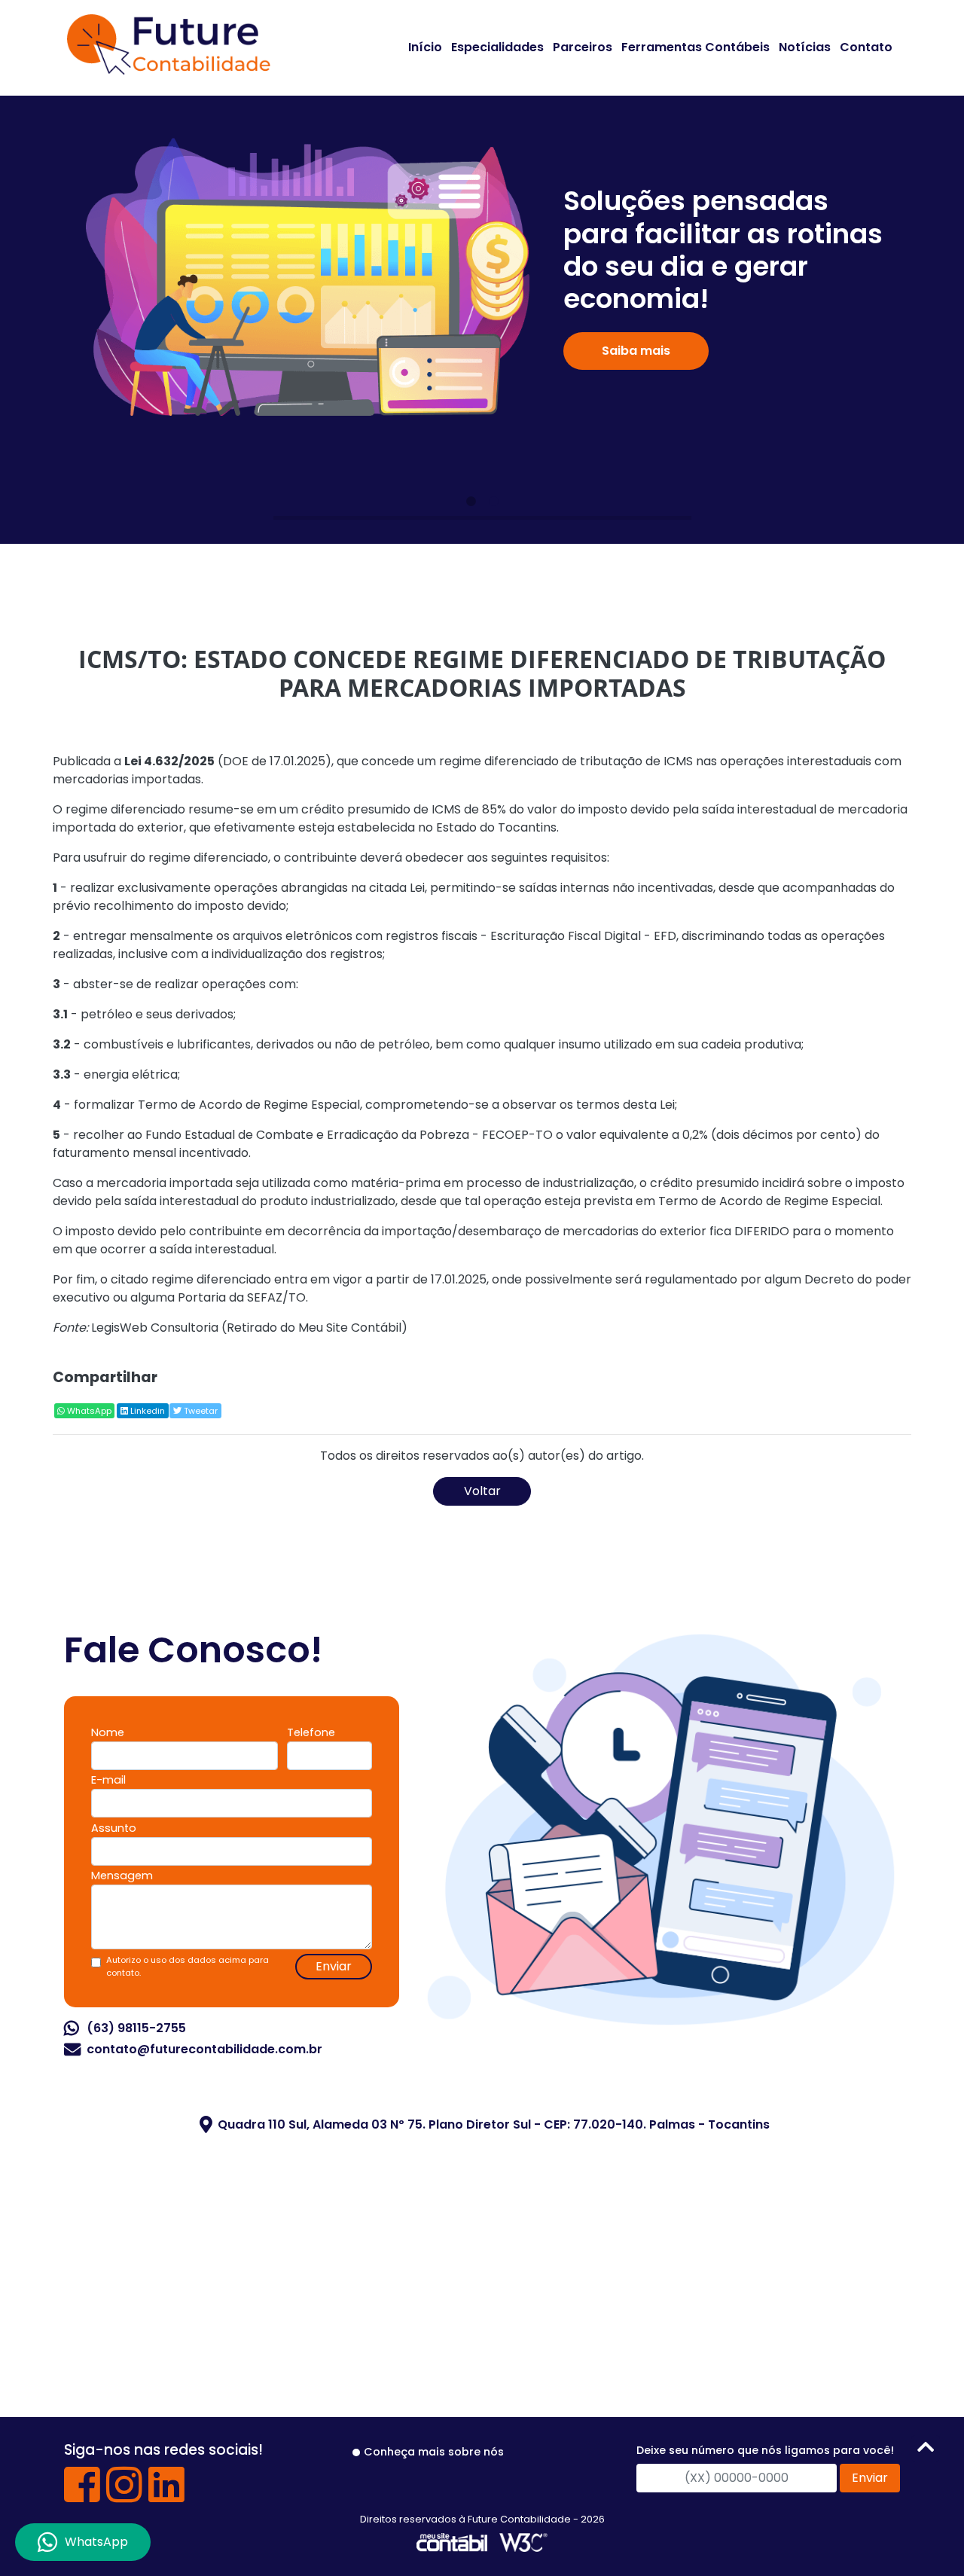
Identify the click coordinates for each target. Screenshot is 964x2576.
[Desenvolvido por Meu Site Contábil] (452, 2542)
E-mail (108, 1780)
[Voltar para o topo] (926, 2450)
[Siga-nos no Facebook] (82, 2496)
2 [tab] (493, 502)
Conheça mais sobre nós (434, 2452)
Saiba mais (636, 351)
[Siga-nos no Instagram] (124, 2496)
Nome (108, 1732)
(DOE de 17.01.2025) (228, 761)
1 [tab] (471, 502)
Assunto (114, 1828)
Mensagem (122, 1876)
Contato (866, 47)
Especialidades (497, 47)
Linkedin (146, 1411)
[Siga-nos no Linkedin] (166, 2496)
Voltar (482, 1491)
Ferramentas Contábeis (696, 47)
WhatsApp (88, 1411)
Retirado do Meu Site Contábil (314, 1328)
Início (425, 47)
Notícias (805, 47)
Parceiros (583, 47)
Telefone (311, 1732)
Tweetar (200, 1411)
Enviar (334, 1966)
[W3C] (523, 2542)
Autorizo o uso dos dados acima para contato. (188, 1966)
